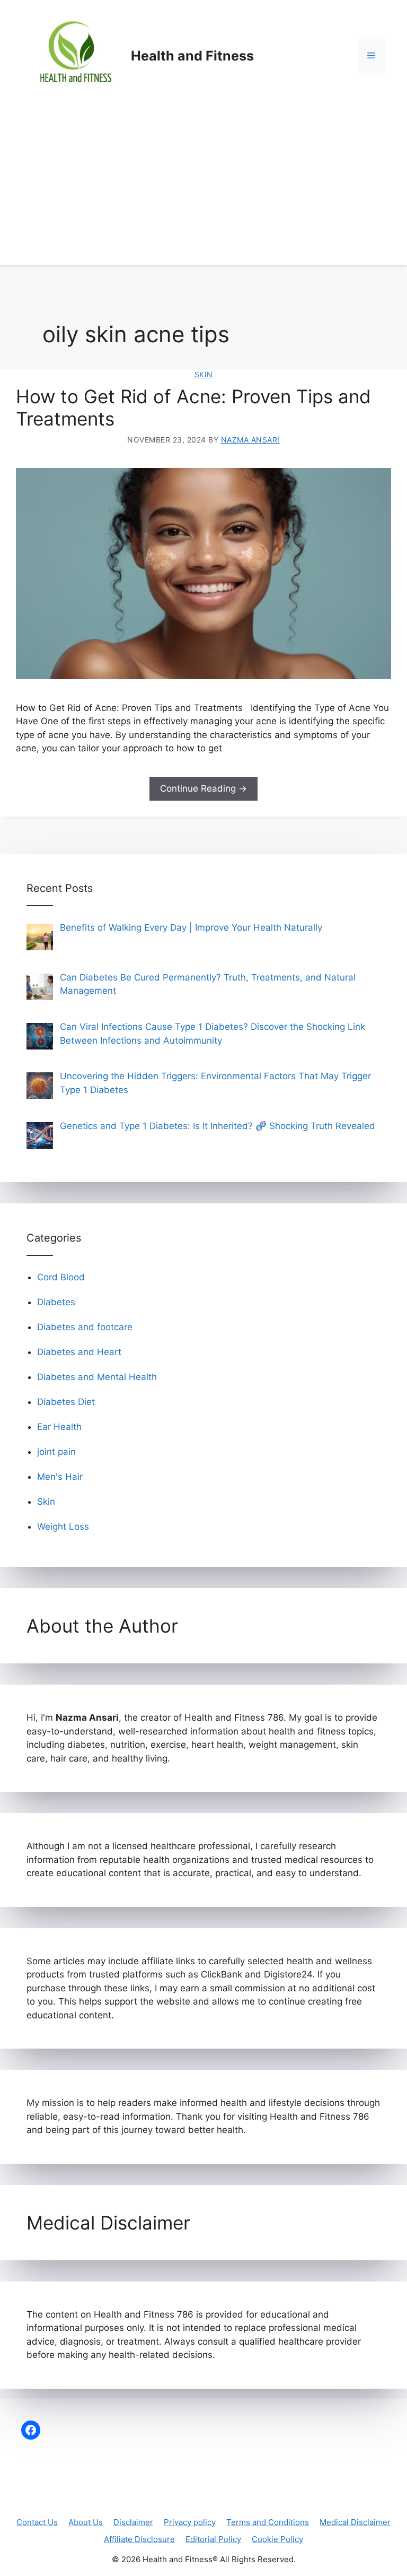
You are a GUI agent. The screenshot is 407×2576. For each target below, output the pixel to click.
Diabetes (56, 1302)
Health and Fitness (192, 56)
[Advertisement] (203, 191)
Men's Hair (60, 1477)
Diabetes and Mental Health (97, 1377)
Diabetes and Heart (79, 1352)
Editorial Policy (213, 2539)
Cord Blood (61, 1277)
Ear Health (59, 1427)
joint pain (56, 1452)
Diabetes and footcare (85, 1327)
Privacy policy (190, 2522)
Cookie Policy (277, 2539)
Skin (204, 374)
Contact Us (37, 2522)
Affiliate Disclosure (139, 2539)
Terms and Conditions (268, 2522)
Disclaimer (133, 2522)
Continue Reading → (203, 788)
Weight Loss (63, 1526)
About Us (86, 2522)
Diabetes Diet (66, 1402)
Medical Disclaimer (355, 2522)
